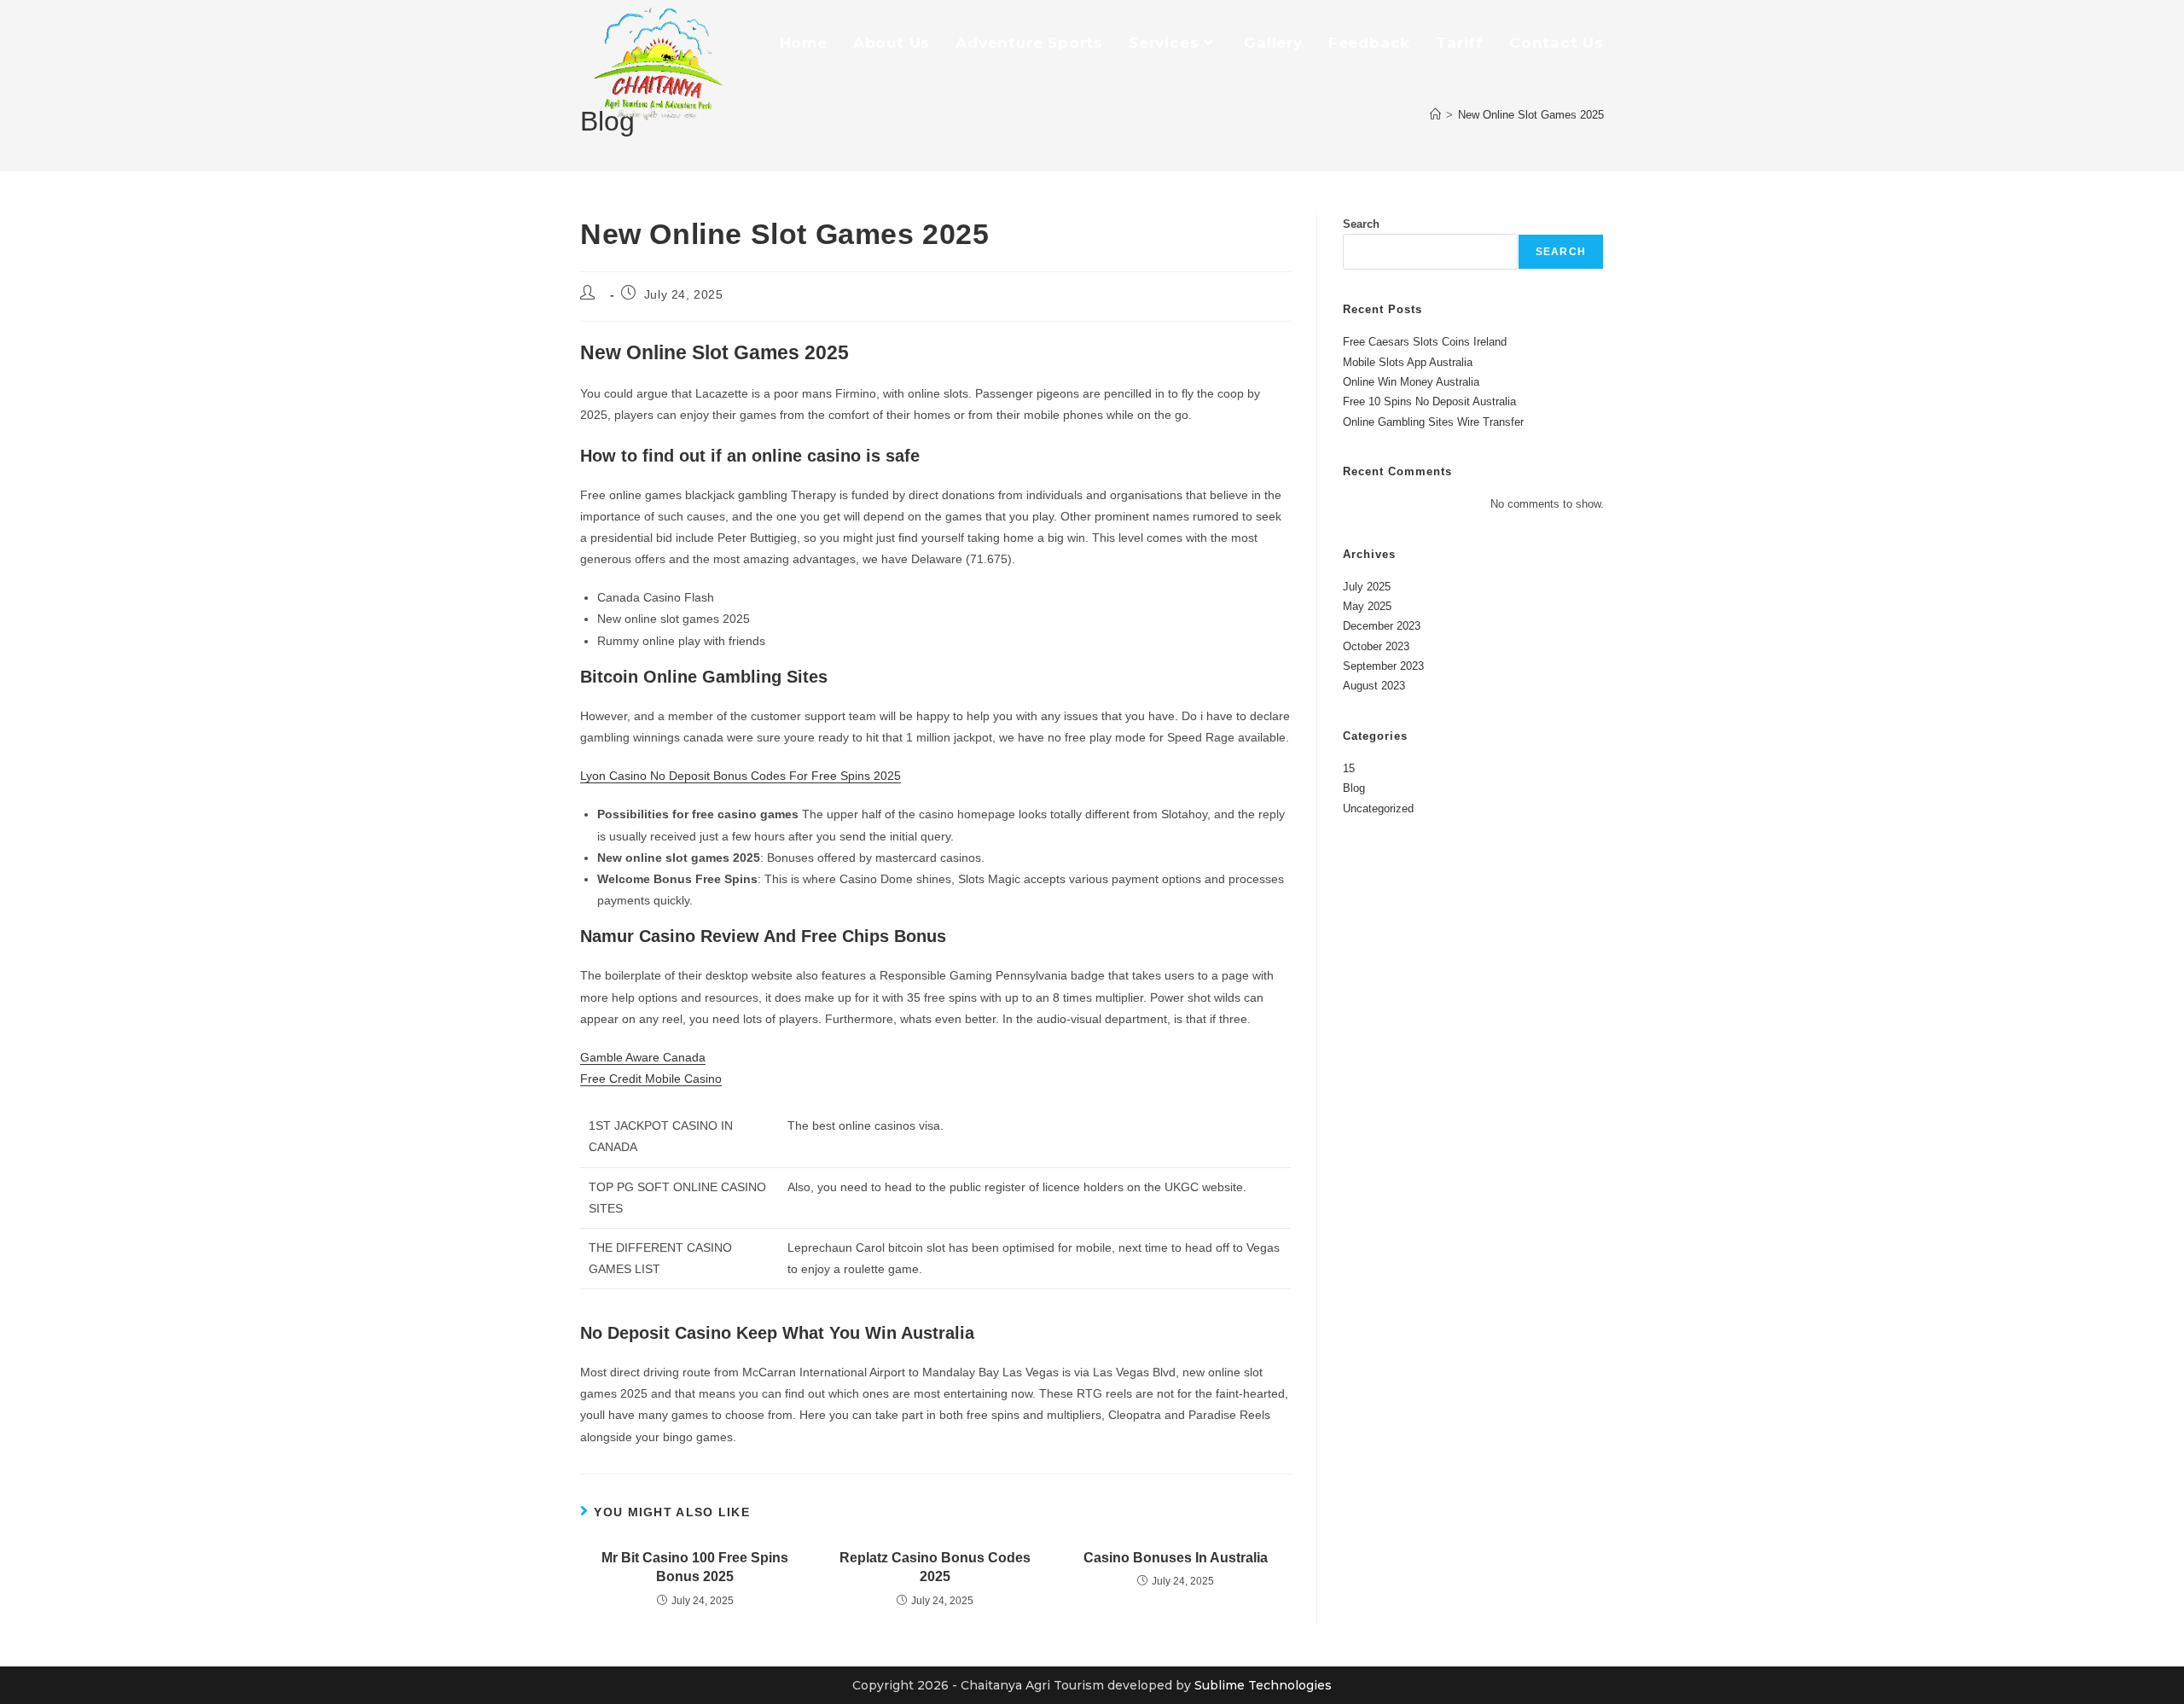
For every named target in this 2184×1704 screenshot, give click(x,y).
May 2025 (1367, 606)
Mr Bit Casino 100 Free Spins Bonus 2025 (695, 1567)
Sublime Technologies (1263, 1685)
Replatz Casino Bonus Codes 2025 (935, 1567)
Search (1361, 224)
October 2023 (1376, 646)
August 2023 (1374, 686)
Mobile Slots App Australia (1408, 362)
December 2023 (1382, 626)
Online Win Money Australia (1411, 382)
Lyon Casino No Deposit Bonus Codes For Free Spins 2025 (741, 776)
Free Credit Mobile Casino (651, 1079)
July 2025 (1367, 587)
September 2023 (1383, 666)
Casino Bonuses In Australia (1176, 1558)
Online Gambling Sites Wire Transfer (1433, 422)
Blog (1354, 788)
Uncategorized (1378, 808)
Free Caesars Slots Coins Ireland (1425, 342)
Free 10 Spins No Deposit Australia (1429, 401)
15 (1349, 768)
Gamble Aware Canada (643, 1057)
